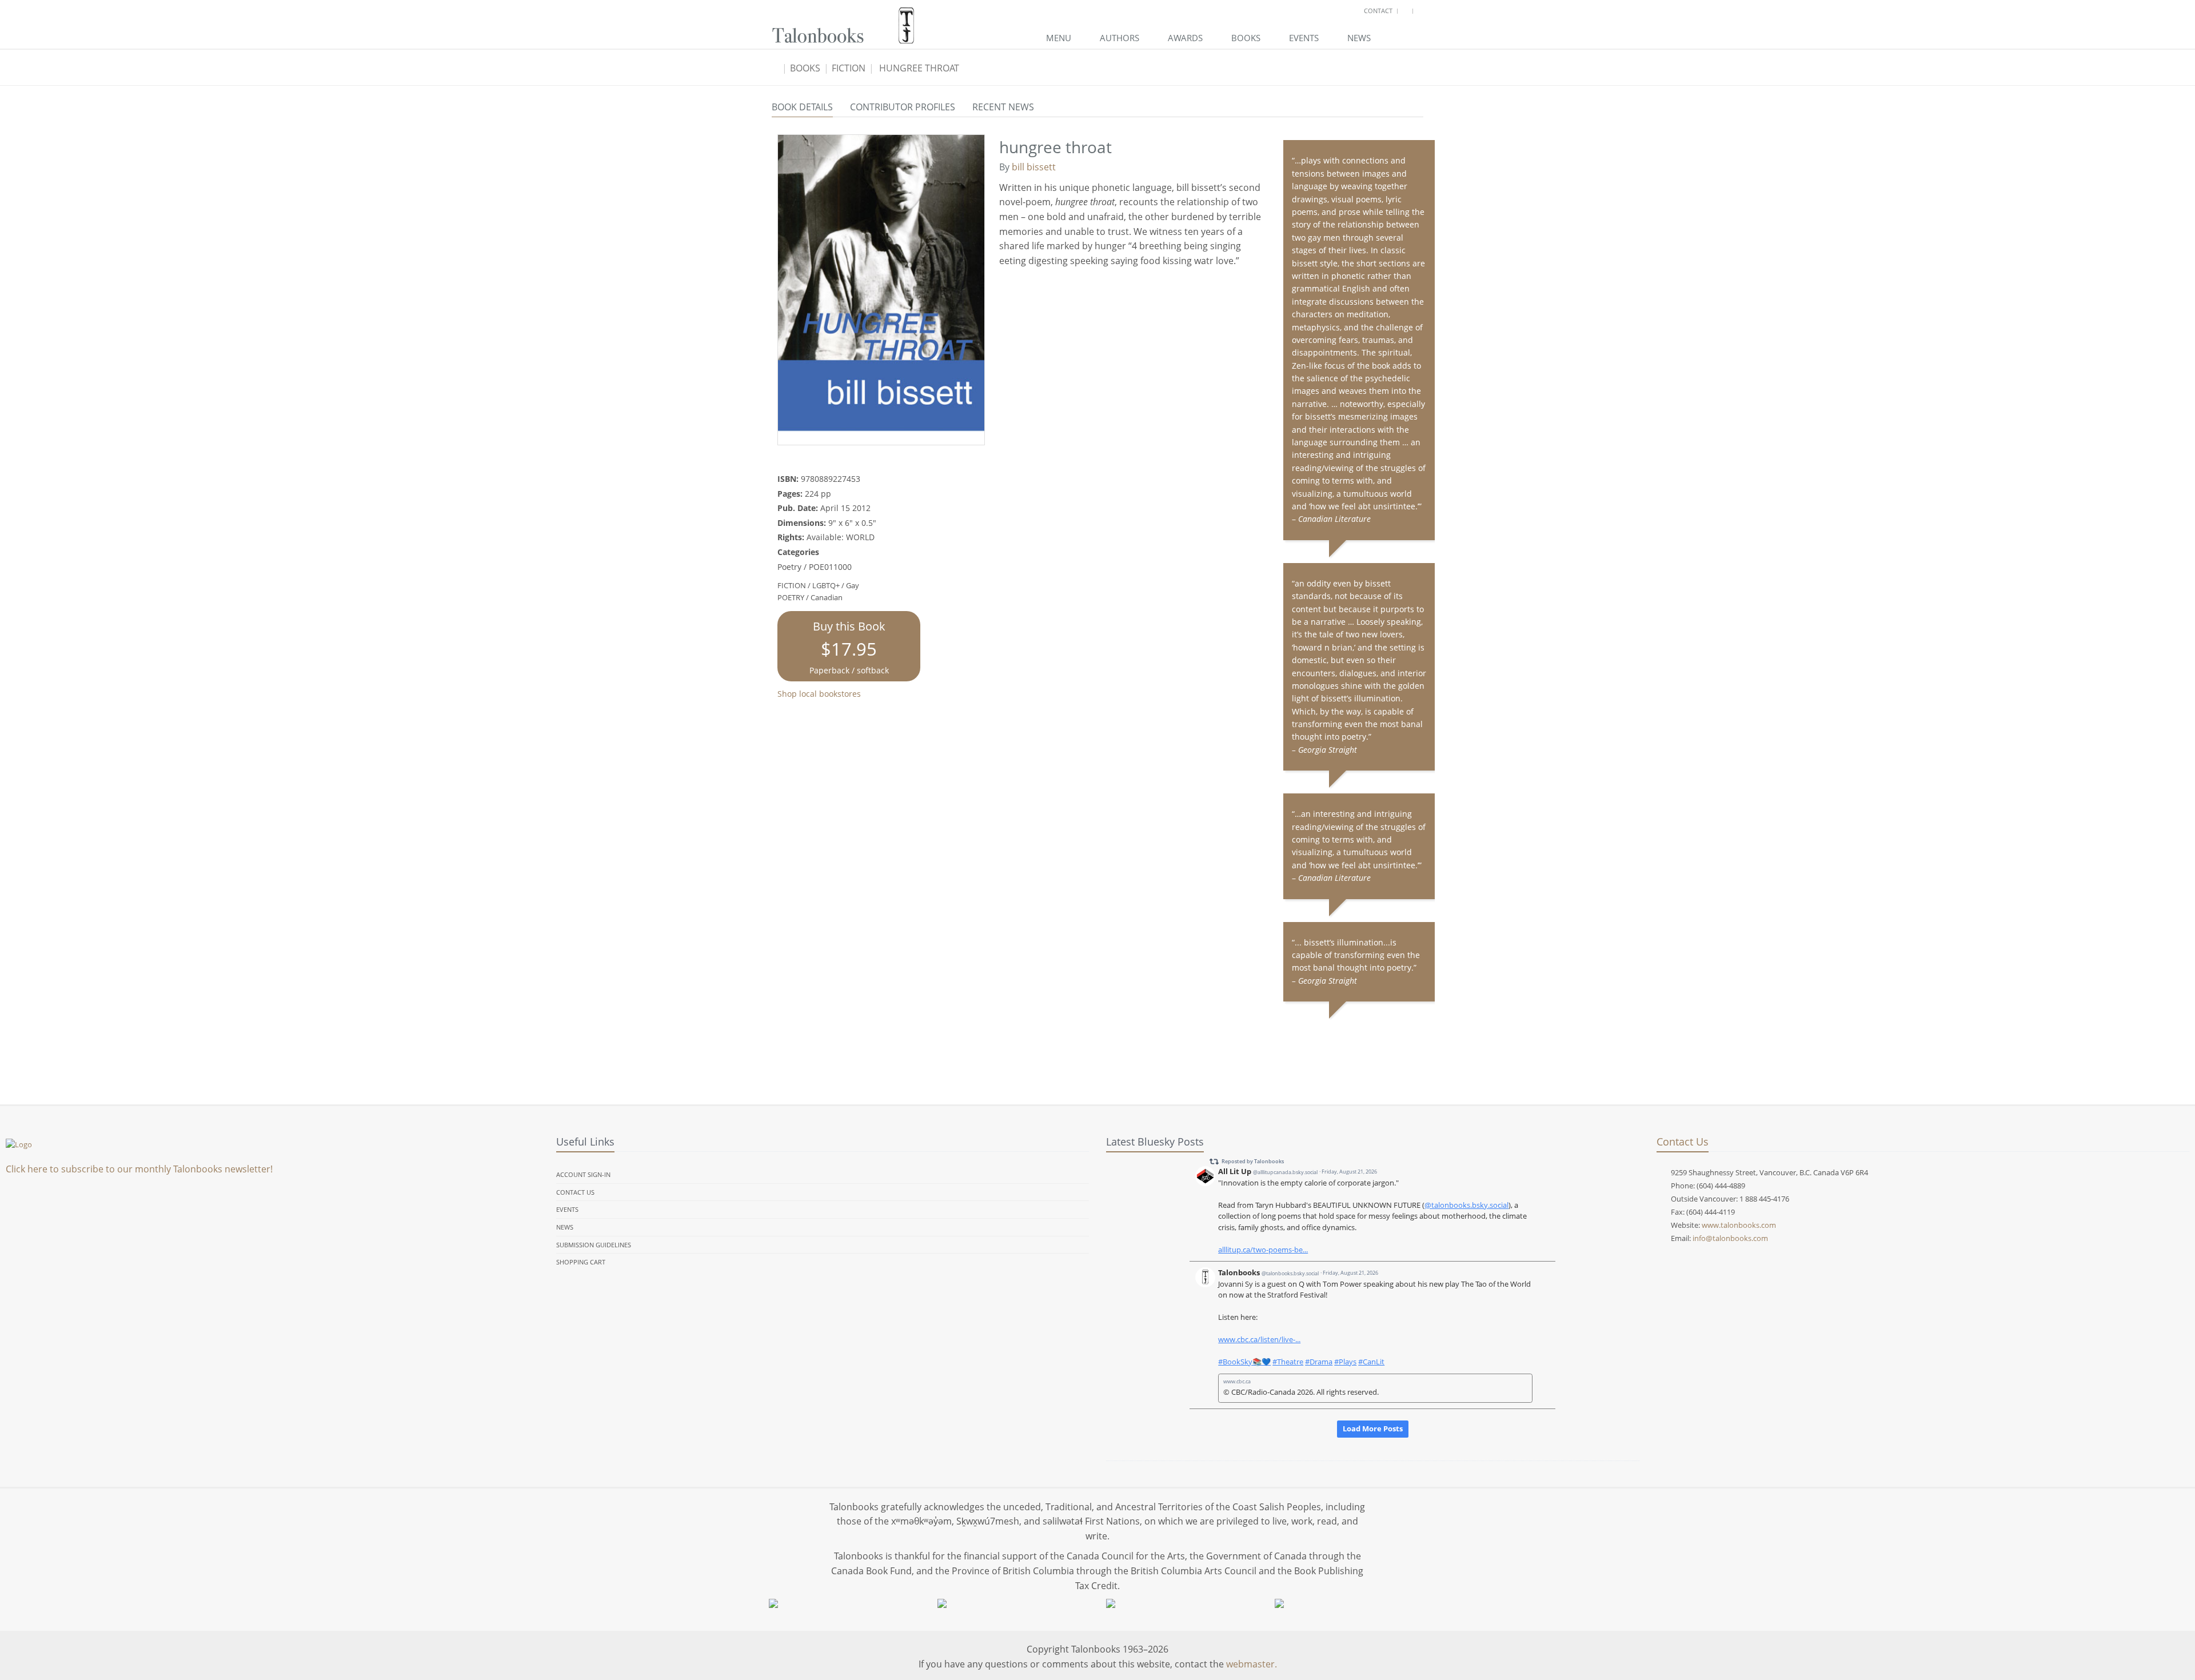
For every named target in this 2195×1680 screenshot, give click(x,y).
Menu (1059, 38)
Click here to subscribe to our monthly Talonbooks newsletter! (139, 1169)
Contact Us (575, 1192)
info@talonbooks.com (1730, 1238)
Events (1304, 38)
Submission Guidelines (594, 1245)
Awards (1185, 38)
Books (1246, 38)
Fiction (849, 68)
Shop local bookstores (819, 694)
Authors (1120, 38)
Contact (1378, 11)
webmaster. (1252, 1664)
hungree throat (919, 68)
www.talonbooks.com (1739, 1225)
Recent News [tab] (1003, 107)
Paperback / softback (849, 647)
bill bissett (1034, 167)
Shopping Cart (581, 1262)
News (1359, 38)
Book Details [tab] (802, 107)
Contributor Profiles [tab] (903, 107)
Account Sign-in (583, 1174)
